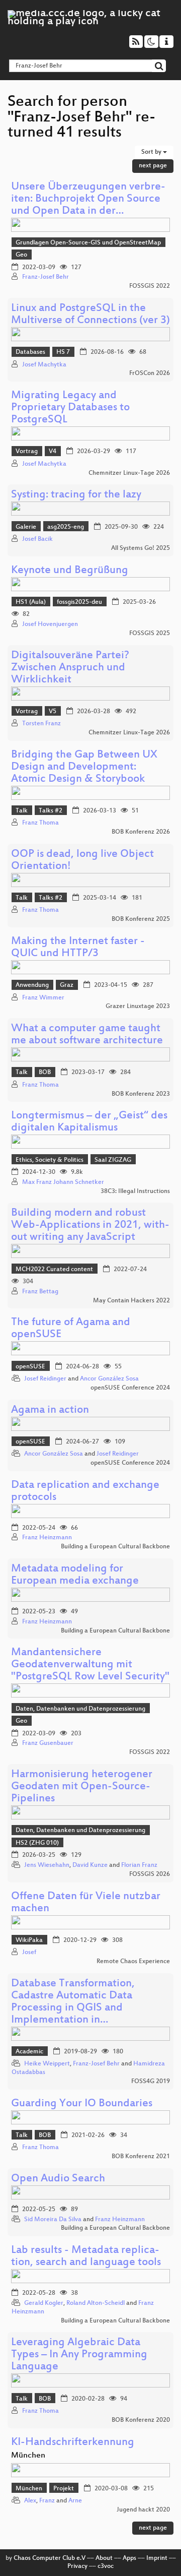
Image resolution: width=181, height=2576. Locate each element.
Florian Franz (139, 1865)
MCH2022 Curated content (54, 1270)
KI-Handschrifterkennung (73, 2443)
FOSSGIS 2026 (150, 1874)
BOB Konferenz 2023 (141, 1094)
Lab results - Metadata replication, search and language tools (86, 2257)
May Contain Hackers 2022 (131, 1301)
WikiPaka (29, 1940)
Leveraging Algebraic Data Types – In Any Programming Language (79, 2355)
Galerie (26, 527)
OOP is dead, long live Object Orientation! (82, 861)
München (29, 2489)
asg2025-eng (66, 527)
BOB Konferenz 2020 (141, 2420)
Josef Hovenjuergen (50, 624)
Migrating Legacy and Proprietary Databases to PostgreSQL (70, 408)
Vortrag (27, 452)
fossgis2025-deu (79, 602)
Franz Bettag (40, 1292)
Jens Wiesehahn (47, 1865)
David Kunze (90, 1865)
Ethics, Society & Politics (50, 1160)
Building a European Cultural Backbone (115, 1547)
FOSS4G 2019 (151, 2082)
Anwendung (32, 985)
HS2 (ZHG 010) (37, 1843)
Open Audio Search (58, 2179)
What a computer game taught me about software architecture (87, 1035)
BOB (45, 1073)
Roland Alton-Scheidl (96, 2303)
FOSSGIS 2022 (150, 286)
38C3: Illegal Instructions (135, 1191)
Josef (29, 1953)
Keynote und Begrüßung (70, 571)
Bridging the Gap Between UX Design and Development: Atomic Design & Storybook (84, 767)
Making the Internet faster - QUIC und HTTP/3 (78, 948)
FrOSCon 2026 (150, 373)
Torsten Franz (41, 724)
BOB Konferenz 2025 (141, 919)
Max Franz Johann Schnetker (63, 1182)
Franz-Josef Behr (46, 277)
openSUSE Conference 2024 (130, 1388)
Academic (29, 2052)
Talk (22, 811)
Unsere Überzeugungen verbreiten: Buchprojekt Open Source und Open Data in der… (88, 199)
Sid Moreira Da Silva (53, 2220)
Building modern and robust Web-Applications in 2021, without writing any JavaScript (90, 1226)
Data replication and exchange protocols (85, 1492)
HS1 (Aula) (31, 602)
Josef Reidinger (45, 1379)
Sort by (152, 152)
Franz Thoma (40, 823)
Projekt (64, 2489)
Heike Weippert (47, 2064)
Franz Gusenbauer (48, 1743)
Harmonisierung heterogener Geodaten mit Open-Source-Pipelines (82, 1787)
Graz (67, 985)
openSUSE (30, 1367)
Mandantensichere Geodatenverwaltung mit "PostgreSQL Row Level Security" (90, 1665)
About (104, 2558)
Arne (75, 2501)
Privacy (77, 2566)
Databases (30, 352)
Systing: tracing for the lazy (76, 495)
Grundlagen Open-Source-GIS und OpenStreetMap (88, 243)
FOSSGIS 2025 (150, 634)
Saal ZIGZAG (113, 1160)
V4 (53, 452)
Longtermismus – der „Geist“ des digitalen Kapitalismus (89, 1122)
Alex (30, 2501)
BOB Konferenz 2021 (141, 2157)
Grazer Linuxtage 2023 (138, 1007)
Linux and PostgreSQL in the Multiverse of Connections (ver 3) (90, 315)
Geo (21, 255)
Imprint (157, 2558)
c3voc (106, 2566)
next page (153, 166)
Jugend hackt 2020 (143, 2510)
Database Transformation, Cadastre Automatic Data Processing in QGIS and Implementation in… (73, 2002)
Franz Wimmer (43, 998)
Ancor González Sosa (109, 1379)
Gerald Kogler (44, 2303)
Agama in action (50, 1410)
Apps (129, 2558)
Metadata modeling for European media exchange (75, 1575)
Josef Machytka (44, 365)
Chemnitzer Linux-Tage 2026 (129, 473)
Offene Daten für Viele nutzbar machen (86, 1903)
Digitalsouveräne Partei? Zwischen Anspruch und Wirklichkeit (70, 668)
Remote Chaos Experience (133, 1962)
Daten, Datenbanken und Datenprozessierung (80, 1709)
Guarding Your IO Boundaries (82, 2104)
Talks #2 (51, 811)
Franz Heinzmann (47, 1538)
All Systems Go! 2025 (141, 548)
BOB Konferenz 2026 (141, 832)
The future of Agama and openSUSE (71, 1329)
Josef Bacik (37, 539)
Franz (47, 2501)
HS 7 (63, 352)
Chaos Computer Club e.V (50, 2558)
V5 (53, 712)
